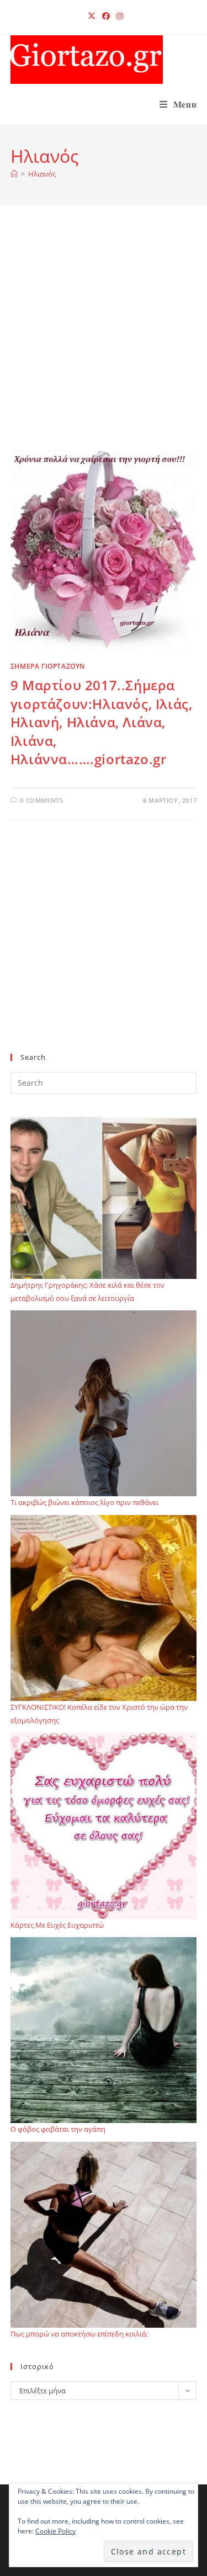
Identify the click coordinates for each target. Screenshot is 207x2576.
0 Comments (41, 800)
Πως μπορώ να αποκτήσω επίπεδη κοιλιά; (79, 2334)
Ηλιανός (42, 174)
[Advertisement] (104, 342)
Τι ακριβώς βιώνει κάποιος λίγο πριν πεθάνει (84, 1502)
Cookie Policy (55, 2531)
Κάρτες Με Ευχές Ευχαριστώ (57, 1925)
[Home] (14, 174)
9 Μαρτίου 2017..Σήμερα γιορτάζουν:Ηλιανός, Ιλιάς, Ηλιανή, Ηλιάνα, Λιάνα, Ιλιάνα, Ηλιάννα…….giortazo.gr (102, 722)
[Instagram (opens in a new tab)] (118, 16)
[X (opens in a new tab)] (92, 16)
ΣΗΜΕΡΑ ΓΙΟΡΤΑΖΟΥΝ (48, 666)
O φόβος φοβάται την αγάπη (58, 2129)
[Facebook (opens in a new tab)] (106, 16)
